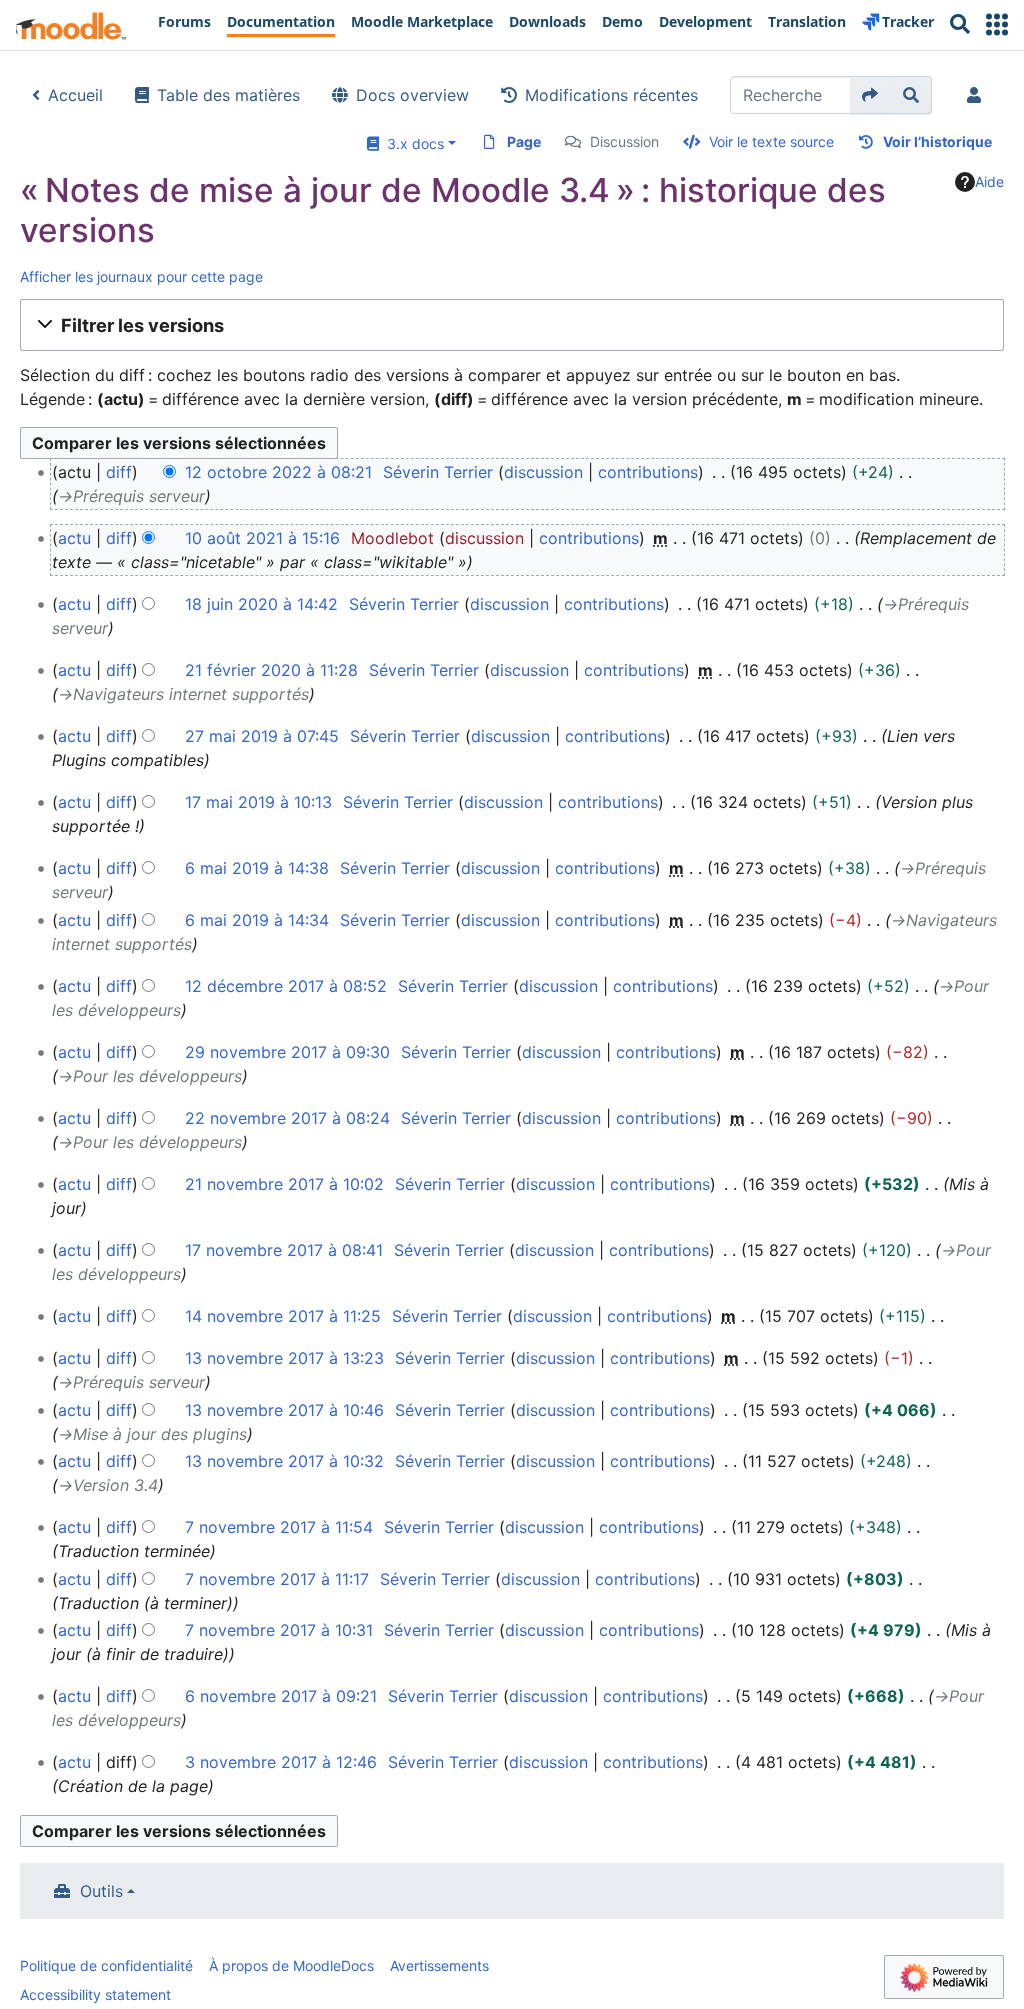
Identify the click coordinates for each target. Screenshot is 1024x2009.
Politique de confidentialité (106, 1965)
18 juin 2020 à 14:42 (261, 604)
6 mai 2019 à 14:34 (257, 920)
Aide (989, 181)
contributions (648, 472)
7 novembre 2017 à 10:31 (279, 1630)
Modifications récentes (611, 95)
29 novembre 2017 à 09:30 (287, 1052)
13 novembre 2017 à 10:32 (284, 1461)
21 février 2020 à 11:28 (271, 670)
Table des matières (228, 95)
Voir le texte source (771, 141)
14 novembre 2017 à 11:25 (283, 1316)
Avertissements (439, 1965)
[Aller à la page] (870, 95)
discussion (543, 472)
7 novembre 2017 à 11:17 (277, 1579)
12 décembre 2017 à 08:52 (286, 986)
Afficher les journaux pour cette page (141, 276)
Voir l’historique (937, 141)
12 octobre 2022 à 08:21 (278, 472)
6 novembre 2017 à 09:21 (281, 1696)
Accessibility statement (95, 1994)
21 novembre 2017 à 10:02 (284, 1184)
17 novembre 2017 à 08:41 (284, 1250)
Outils (101, 1891)
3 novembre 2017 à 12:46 (281, 1762)
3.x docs (411, 143)
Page (524, 141)
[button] (997, 24)
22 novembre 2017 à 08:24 (287, 1118)
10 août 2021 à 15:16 (262, 538)
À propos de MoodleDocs (291, 1965)
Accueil (75, 95)
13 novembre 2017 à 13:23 (284, 1358)
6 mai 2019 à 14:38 (257, 868)
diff (119, 472)
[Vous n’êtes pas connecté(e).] (978, 95)
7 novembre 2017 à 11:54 (279, 1527)
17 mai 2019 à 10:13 (258, 802)
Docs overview (412, 95)
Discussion (624, 141)
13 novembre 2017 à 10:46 (284, 1410)
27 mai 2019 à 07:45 (262, 736)
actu (74, 538)
